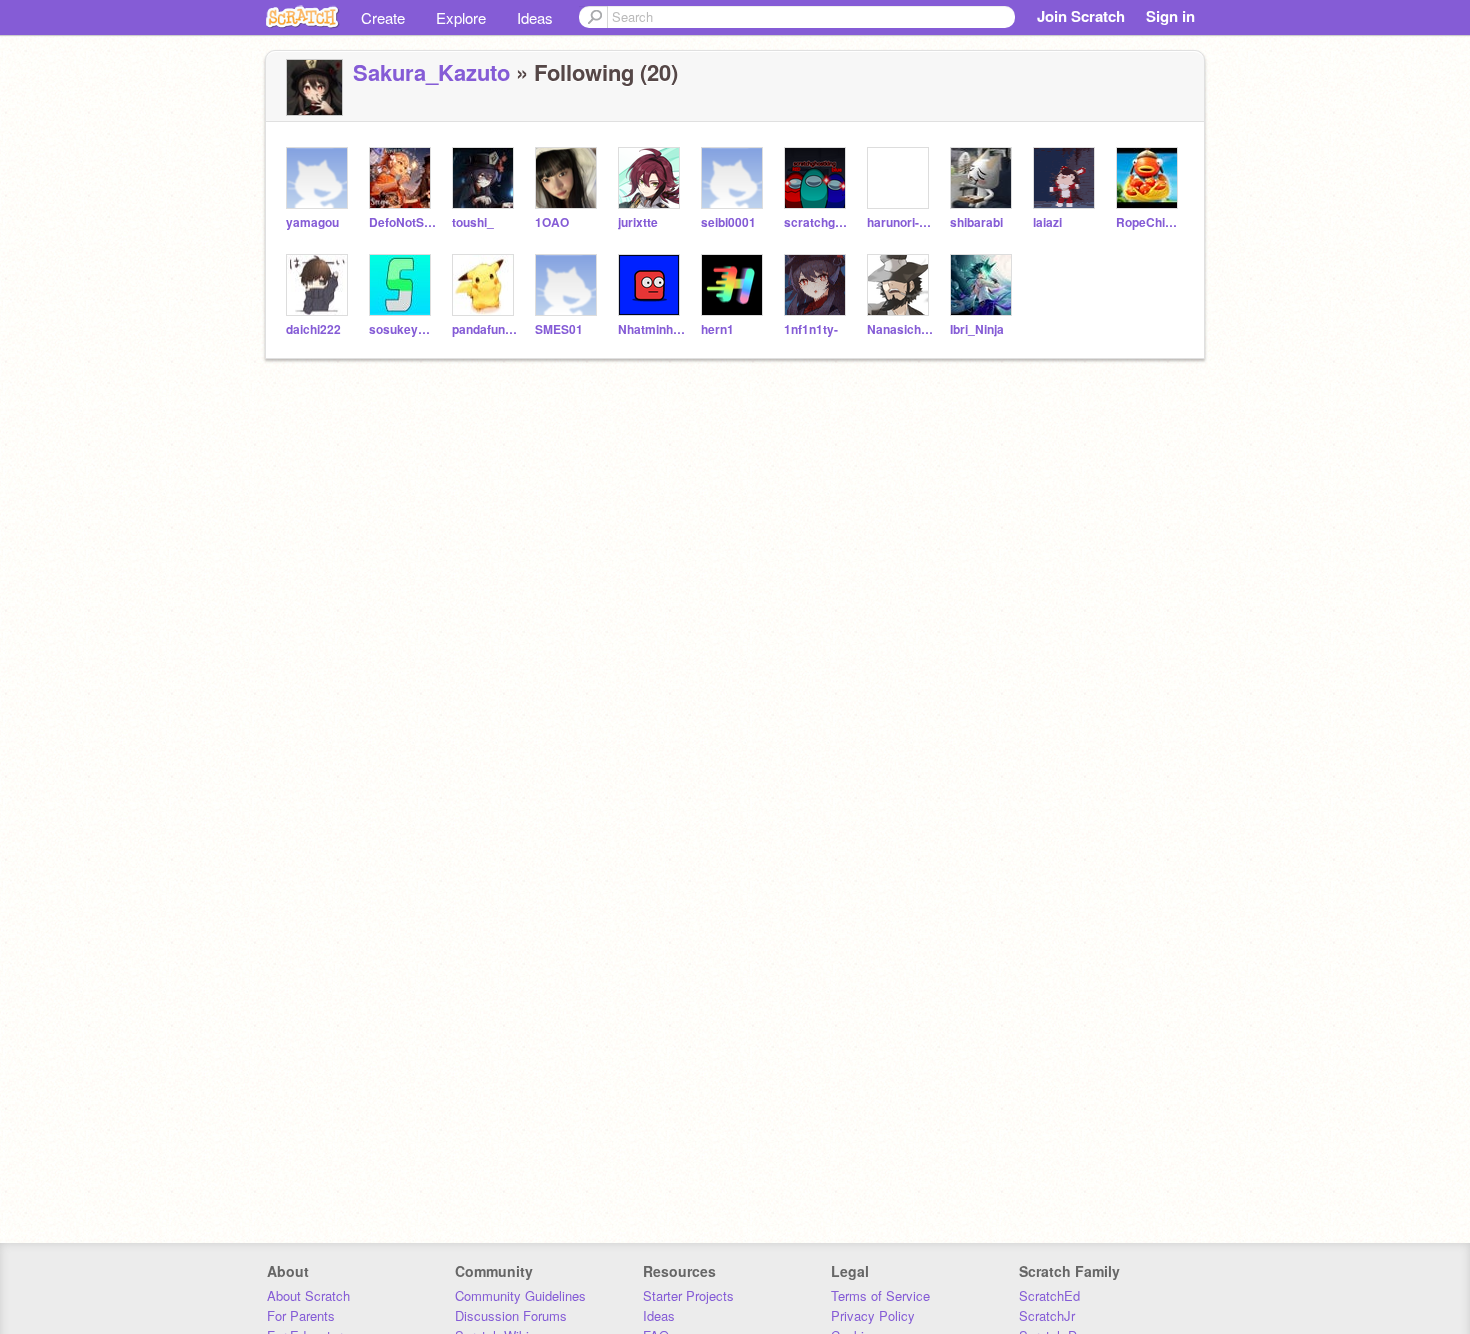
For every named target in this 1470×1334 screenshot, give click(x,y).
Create (383, 17)
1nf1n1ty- (811, 329)
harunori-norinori (900, 222)
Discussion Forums (511, 1315)
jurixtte (638, 222)
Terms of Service (880, 1295)
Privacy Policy (873, 1315)
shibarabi (976, 222)
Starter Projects (688, 1295)
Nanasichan (900, 329)
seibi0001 (728, 222)
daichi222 (313, 329)
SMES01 (559, 329)
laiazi (1047, 222)
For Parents (301, 1315)
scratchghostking (817, 222)
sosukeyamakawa (402, 329)
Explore (461, 17)
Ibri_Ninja (977, 329)
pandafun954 (485, 329)
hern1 (717, 329)
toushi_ (473, 222)
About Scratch (308, 1295)
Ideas (535, 17)
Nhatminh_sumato (651, 329)
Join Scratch (1081, 16)
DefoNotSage (402, 222)
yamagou (312, 222)
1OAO (552, 222)
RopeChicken (1149, 222)
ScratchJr (1047, 1315)
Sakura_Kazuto (431, 72)
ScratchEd (1049, 1295)
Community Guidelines (520, 1295)
